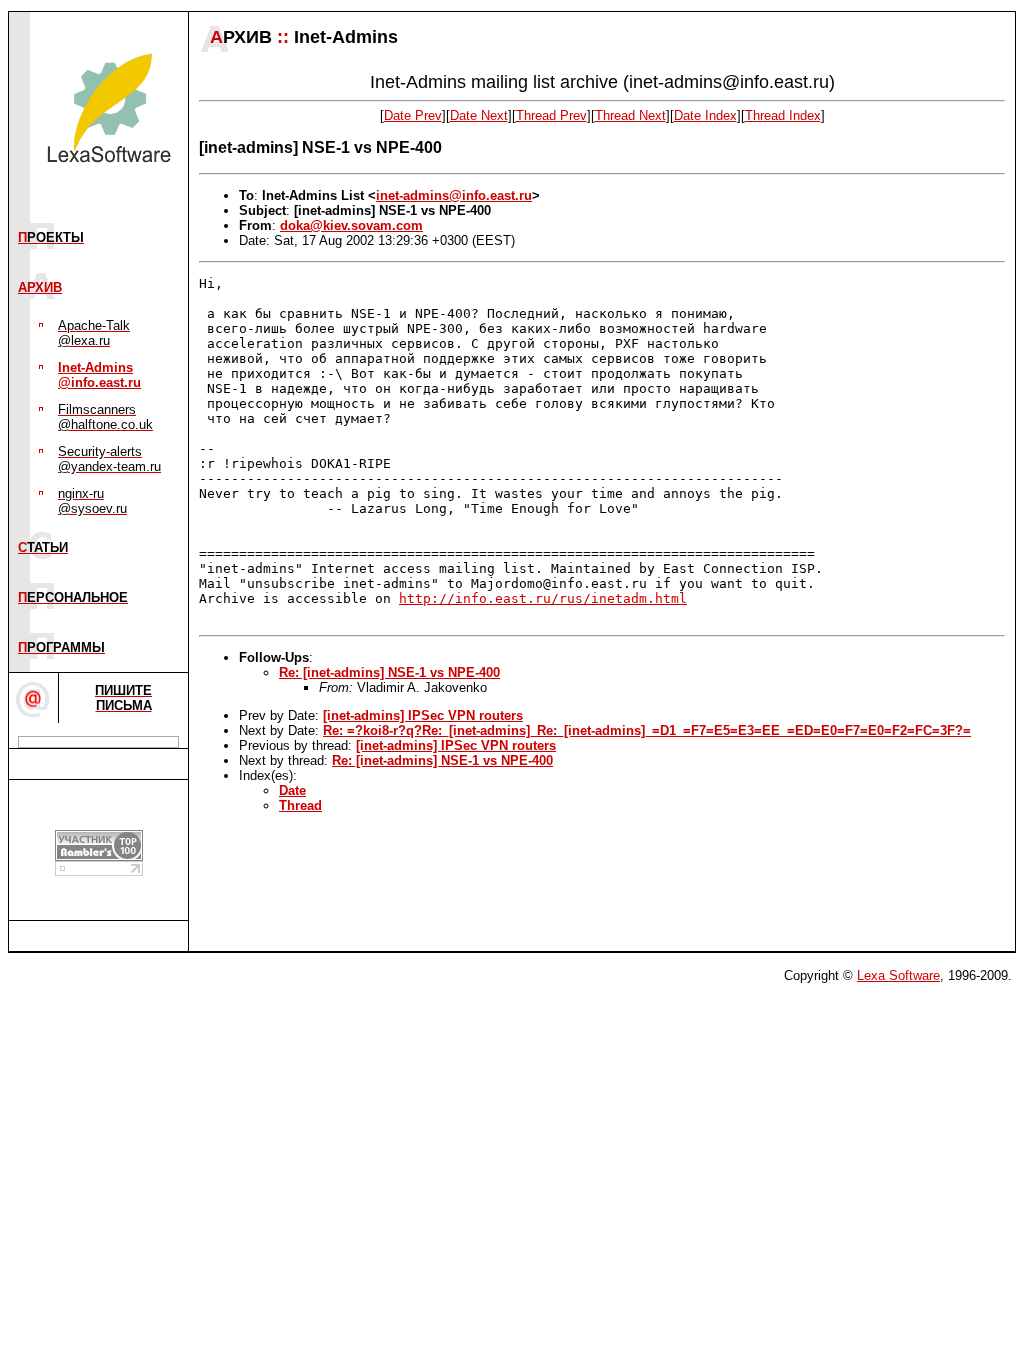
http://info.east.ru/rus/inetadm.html (543, 598)
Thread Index (783, 115)
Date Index (705, 115)
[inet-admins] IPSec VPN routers (423, 715)
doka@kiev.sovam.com (351, 225)
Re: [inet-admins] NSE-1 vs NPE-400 (389, 672)
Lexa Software (898, 975)
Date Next (479, 115)
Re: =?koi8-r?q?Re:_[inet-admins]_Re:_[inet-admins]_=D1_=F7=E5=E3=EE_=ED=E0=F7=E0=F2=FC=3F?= (647, 730)
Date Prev (413, 115)
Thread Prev (551, 115)
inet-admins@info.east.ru (454, 195)
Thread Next (630, 115)
